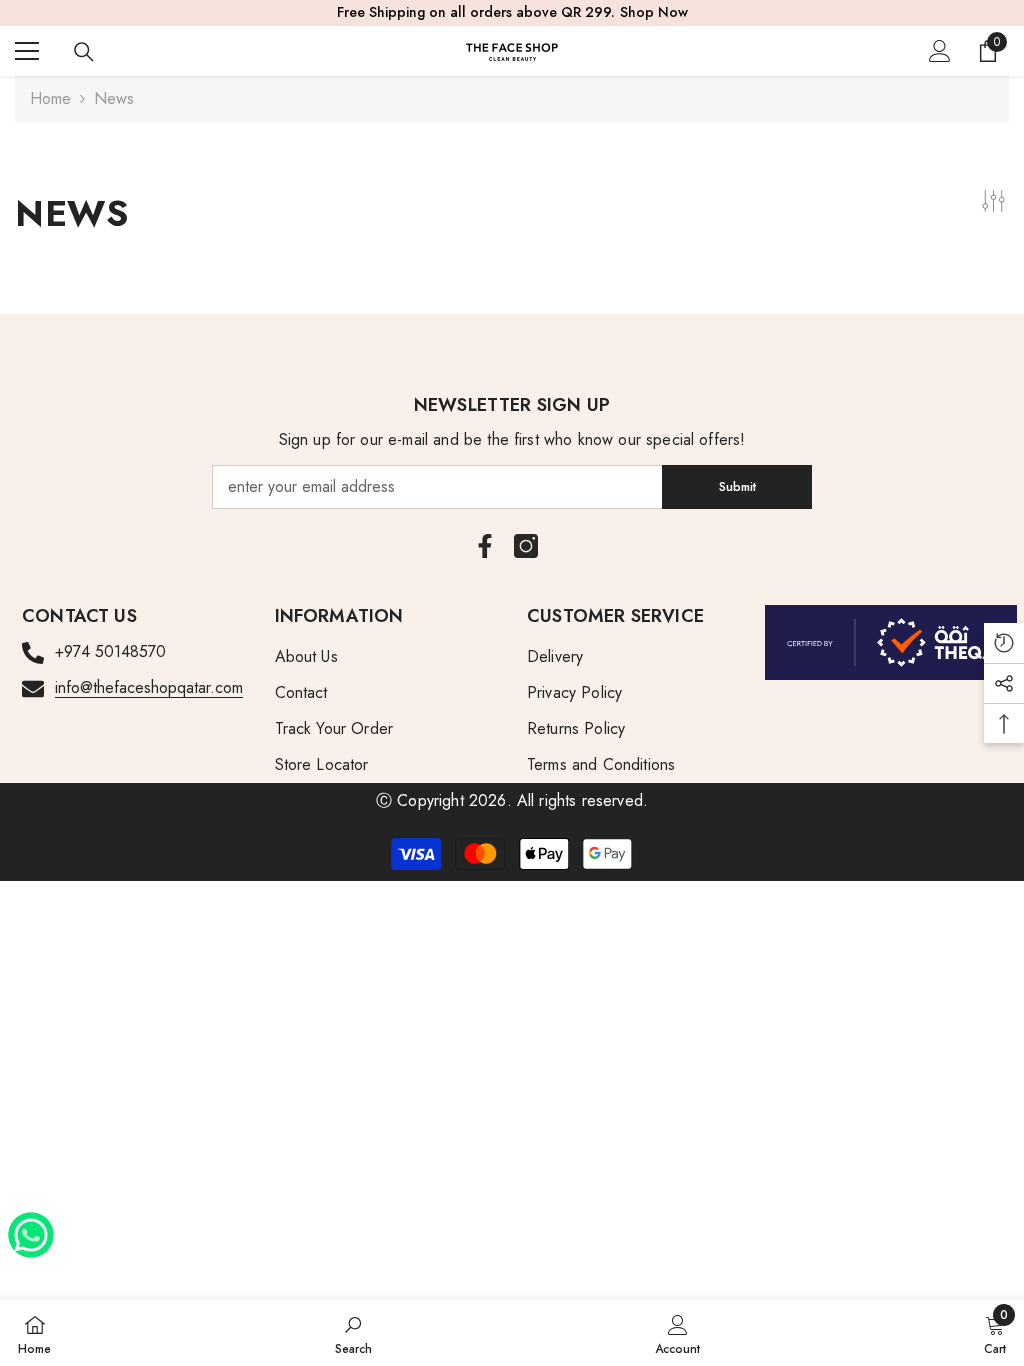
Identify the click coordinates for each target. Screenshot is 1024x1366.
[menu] (27, 51)
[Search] (84, 52)
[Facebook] (485, 546)
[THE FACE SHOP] (891, 642)
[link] (353, 1333)
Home (50, 98)
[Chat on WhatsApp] (31, 1228)
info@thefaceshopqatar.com (149, 687)
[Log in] (940, 51)
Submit (737, 486)
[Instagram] (526, 546)
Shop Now (654, 12)
